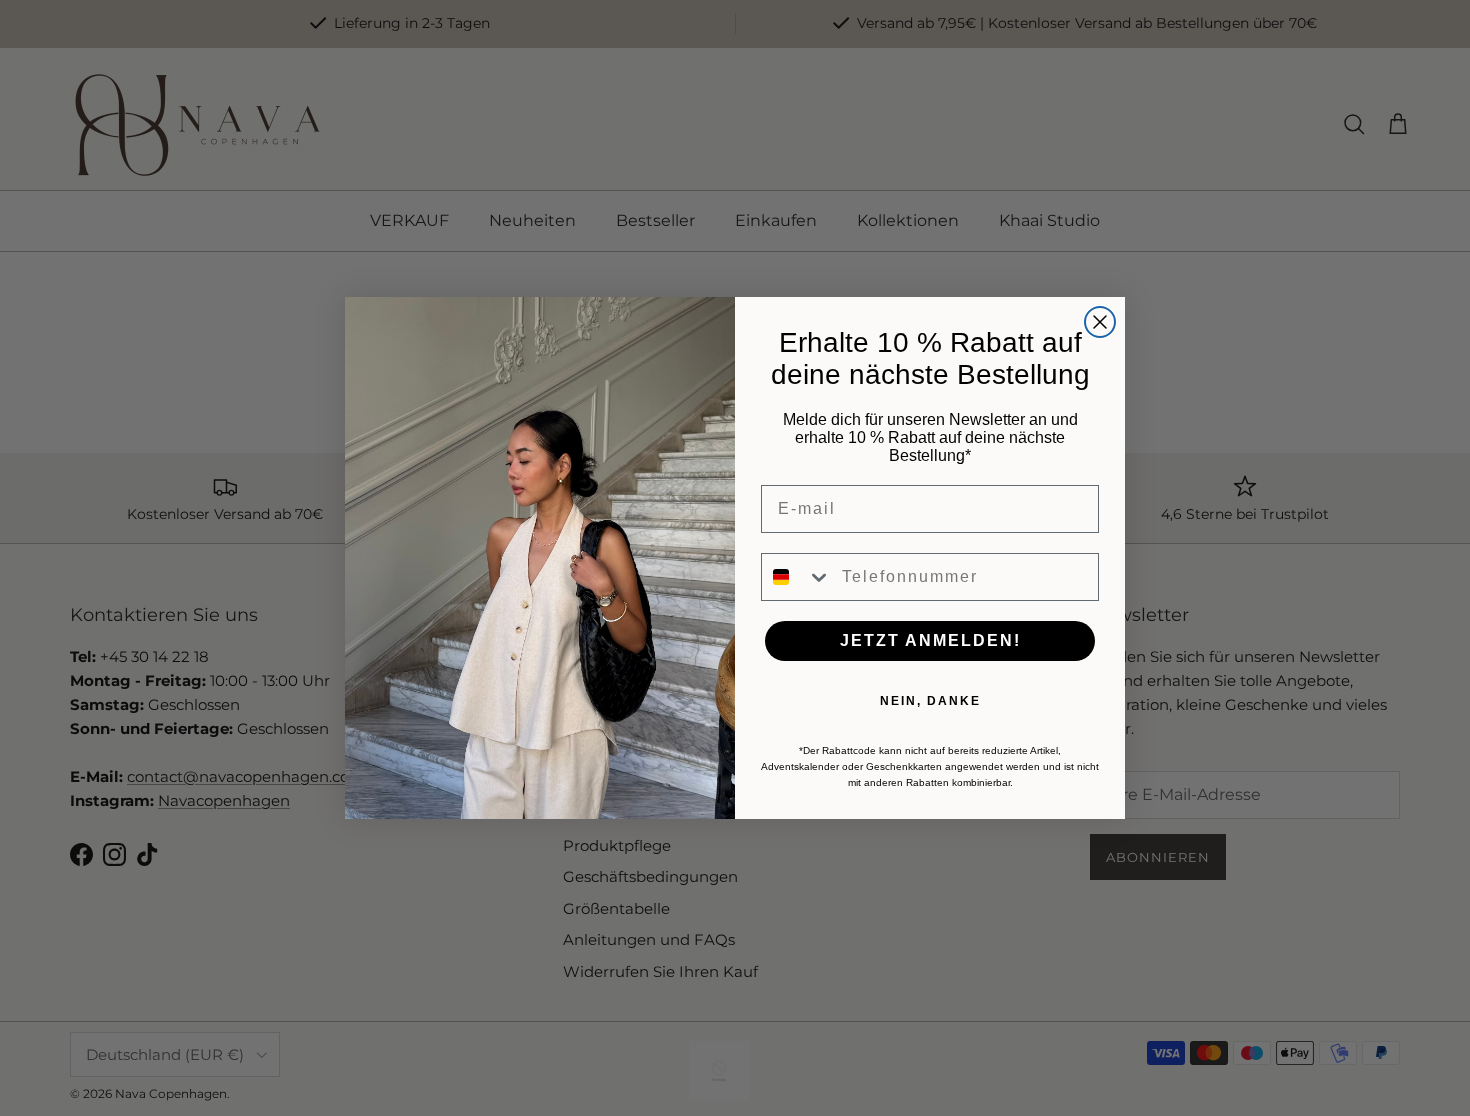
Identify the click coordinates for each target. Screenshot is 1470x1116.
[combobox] (797, 577)
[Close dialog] (1100, 322)
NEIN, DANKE (930, 701)
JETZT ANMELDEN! (930, 640)
